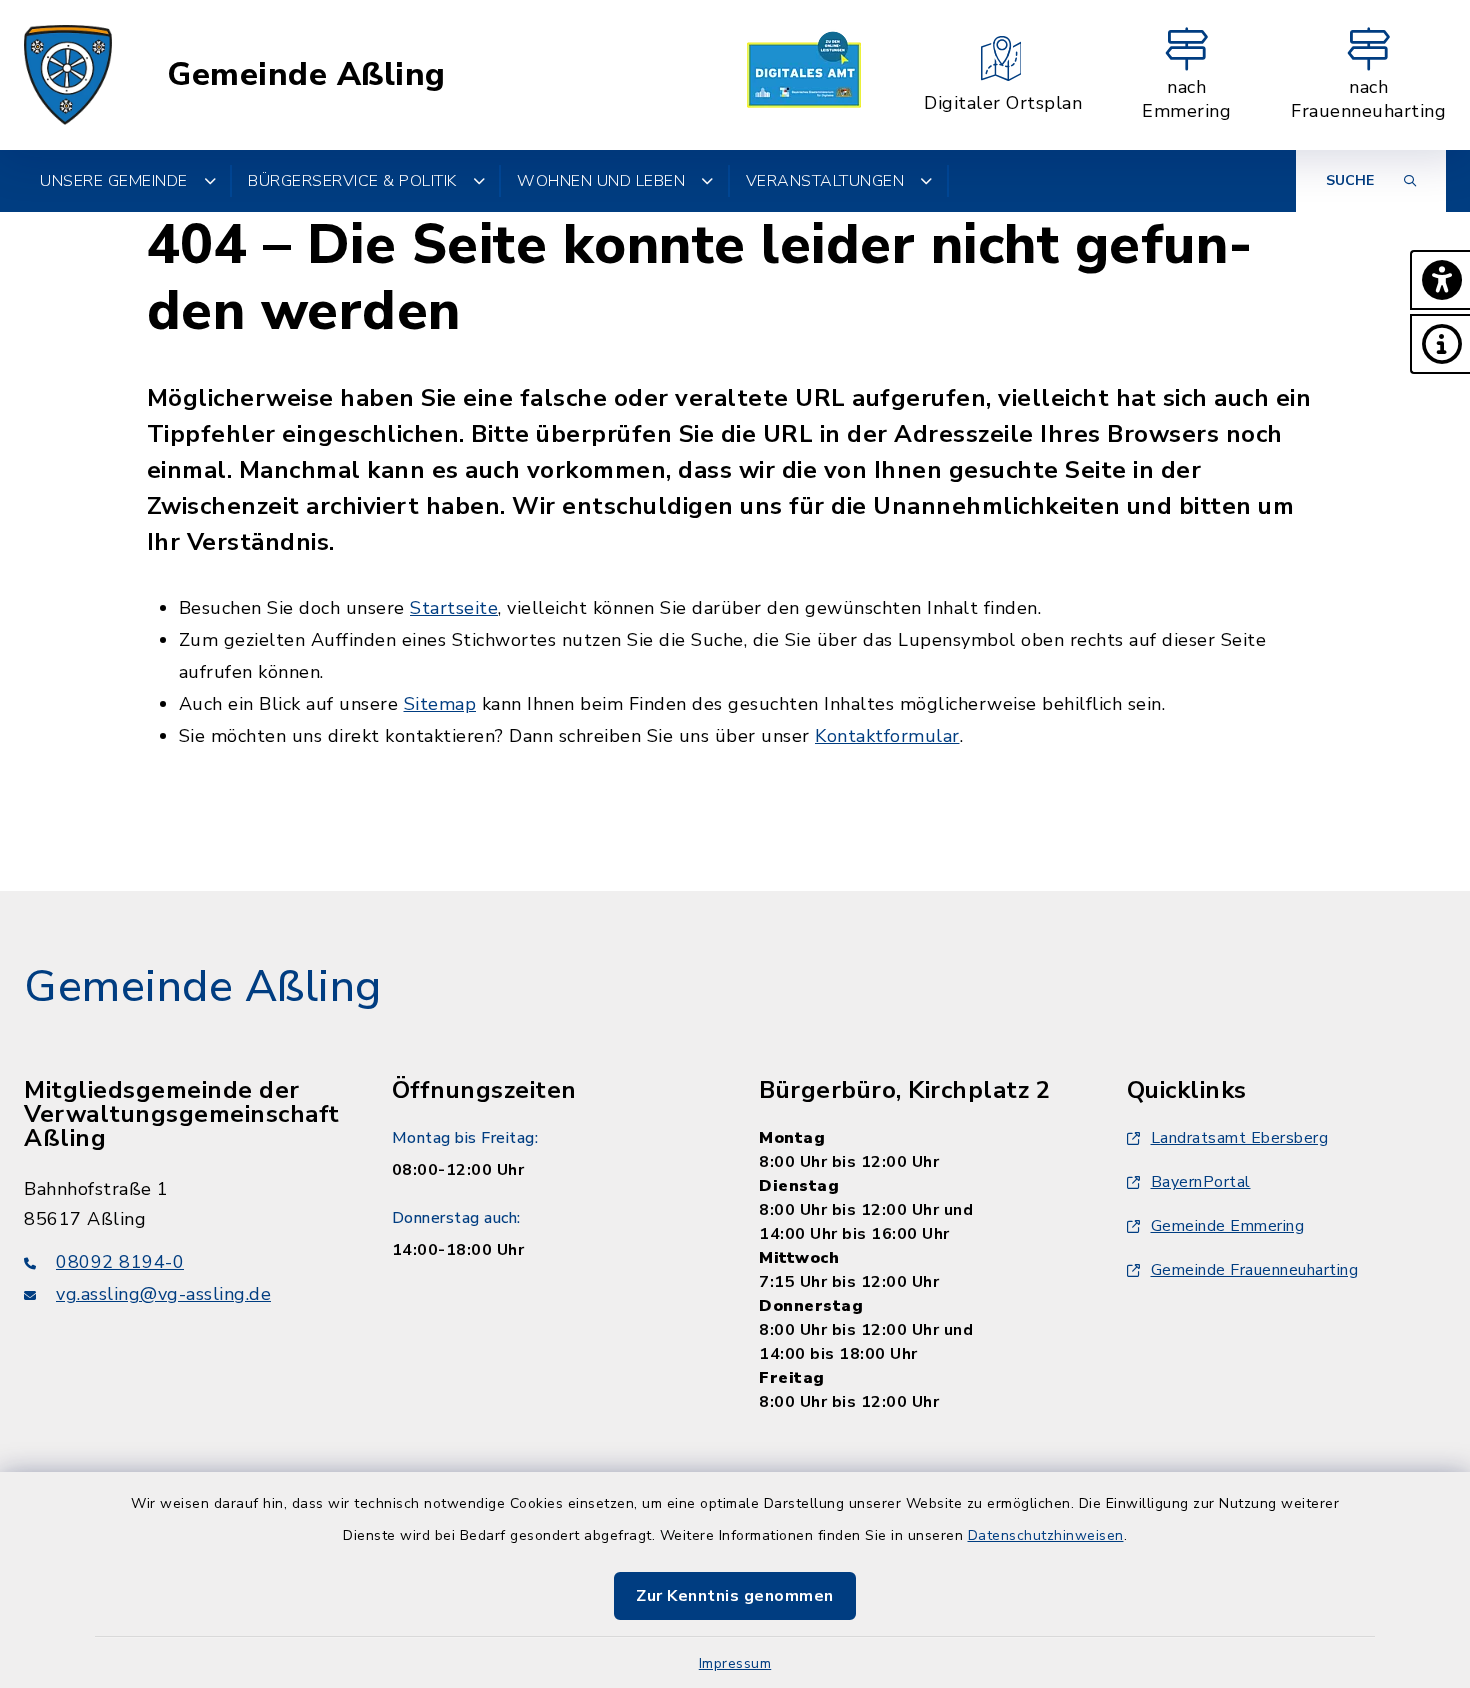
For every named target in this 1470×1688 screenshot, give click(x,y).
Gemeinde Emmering (1228, 1226)
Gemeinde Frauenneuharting (1255, 1270)
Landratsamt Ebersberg (1240, 1138)
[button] (1440, 280)
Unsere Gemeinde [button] (114, 181)
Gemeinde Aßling (306, 75)
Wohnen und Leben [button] (601, 181)
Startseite (454, 608)
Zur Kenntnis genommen (735, 1596)
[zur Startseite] (68, 75)
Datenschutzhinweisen (1046, 1535)
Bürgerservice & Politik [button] (352, 181)
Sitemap (440, 704)
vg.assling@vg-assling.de (163, 1294)
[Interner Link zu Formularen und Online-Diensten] (804, 75)
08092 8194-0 (120, 1262)
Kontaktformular (887, 736)
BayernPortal (1201, 1182)
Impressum (735, 1663)
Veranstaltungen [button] (825, 181)
